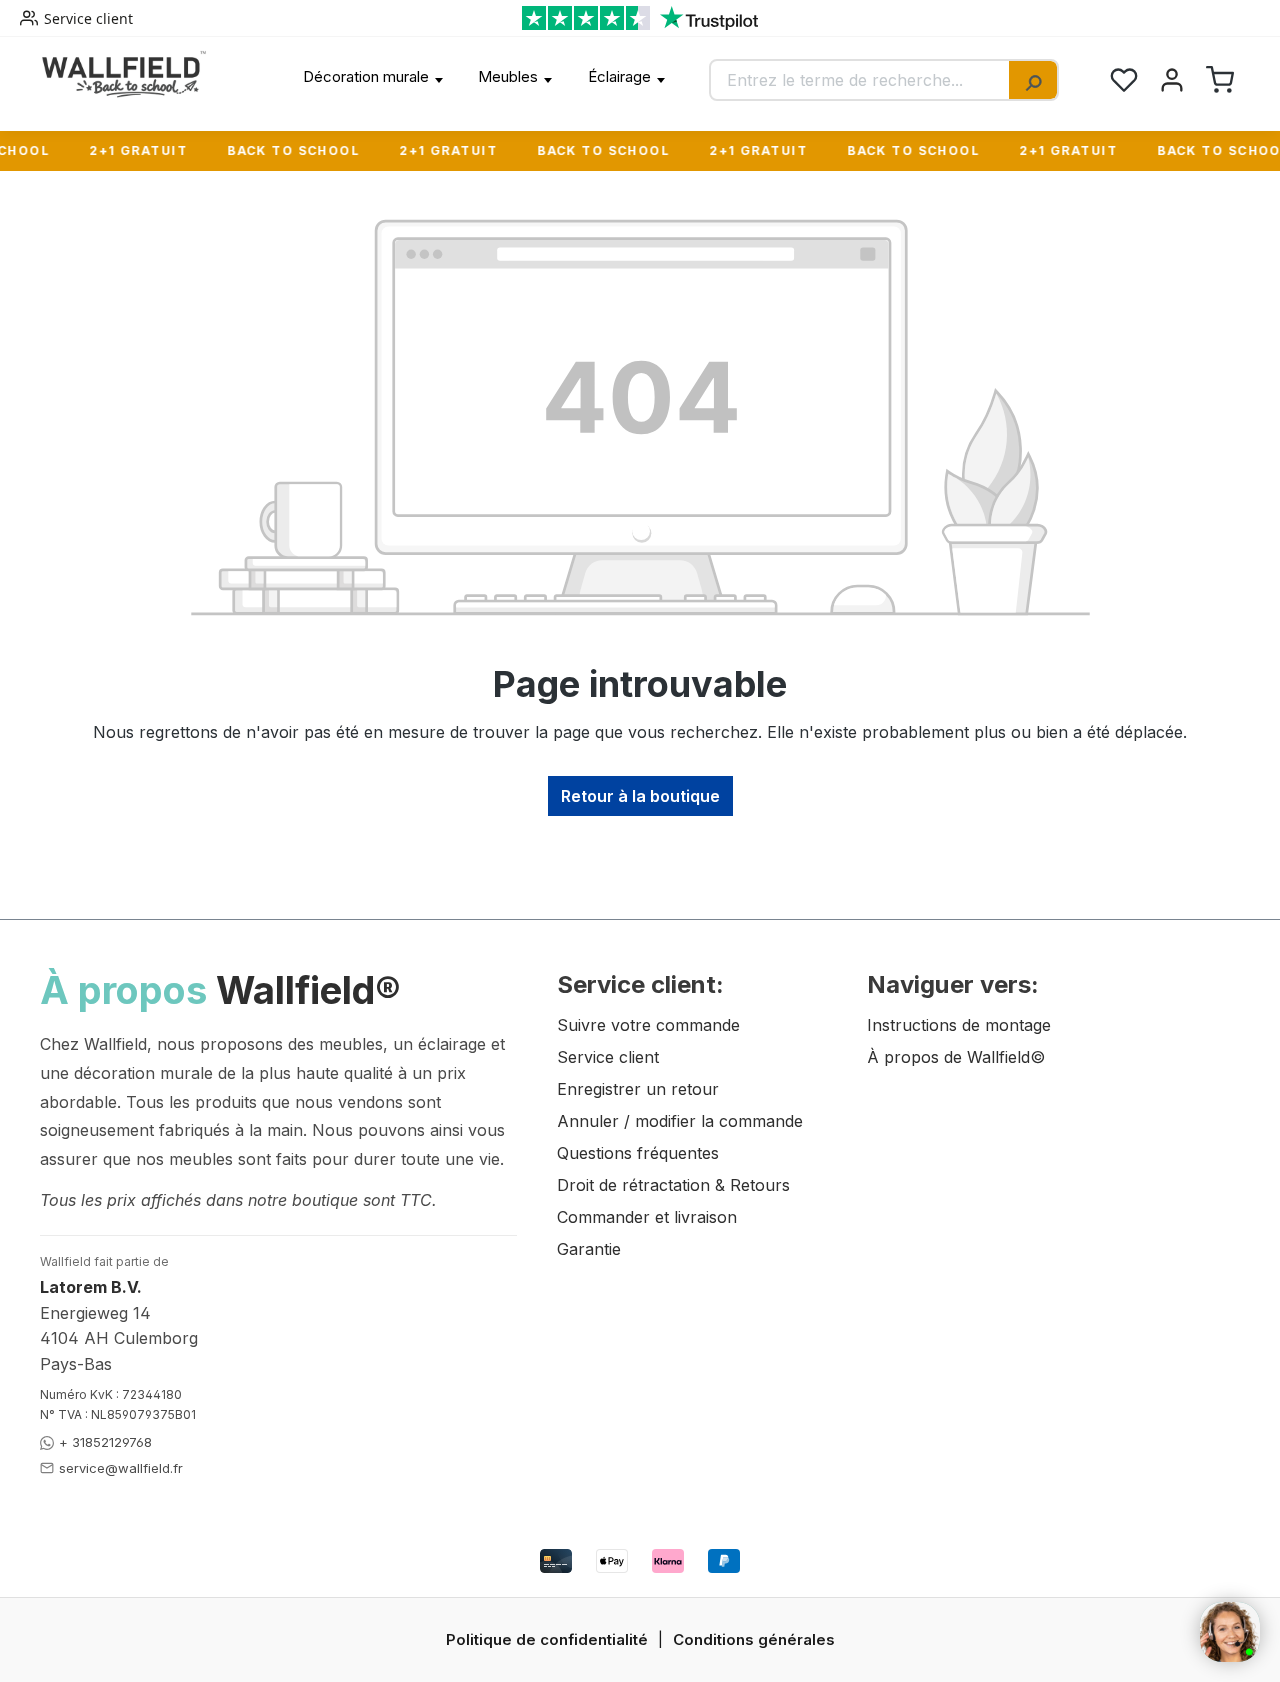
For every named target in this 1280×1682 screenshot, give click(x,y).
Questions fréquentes (638, 1153)
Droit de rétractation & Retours (673, 1185)
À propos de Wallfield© (956, 1057)
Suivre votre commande (648, 1025)
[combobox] (860, 80)
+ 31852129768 (105, 1442)
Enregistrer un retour (638, 1089)
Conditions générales (754, 1639)
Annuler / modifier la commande (680, 1121)
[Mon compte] (1172, 80)
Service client (88, 18)
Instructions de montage (959, 1025)
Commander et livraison (647, 1217)
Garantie (589, 1249)
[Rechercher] (1033, 80)
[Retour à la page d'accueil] (124, 74)
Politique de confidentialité (547, 1639)
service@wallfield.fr (121, 1468)
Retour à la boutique (640, 796)
